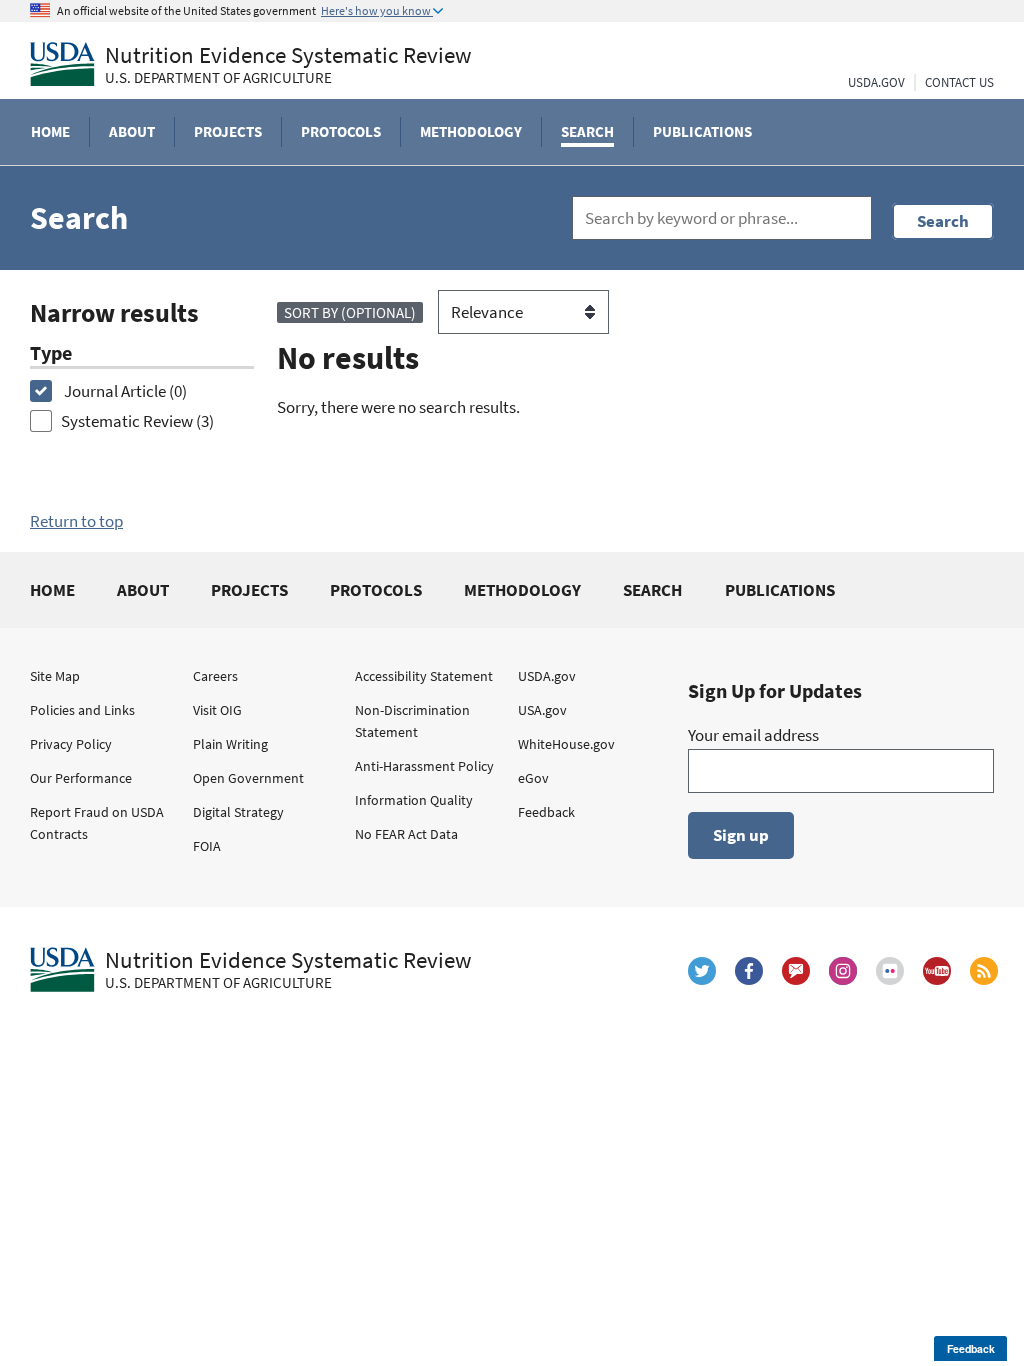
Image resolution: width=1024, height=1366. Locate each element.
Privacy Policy (71, 744)
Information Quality (414, 800)
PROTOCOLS (376, 590)
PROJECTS (249, 590)
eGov (533, 778)
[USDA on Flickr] (890, 971)
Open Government (248, 778)
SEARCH (652, 590)
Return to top (76, 521)
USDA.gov (547, 676)
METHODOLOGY (522, 590)
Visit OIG (217, 710)
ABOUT (143, 590)
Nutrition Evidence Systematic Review (288, 64)
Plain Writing (230, 744)
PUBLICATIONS (780, 590)
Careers (215, 676)
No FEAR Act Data (406, 834)
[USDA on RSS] (984, 971)
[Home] (62, 64)
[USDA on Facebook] (749, 971)
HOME (52, 590)
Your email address (753, 735)
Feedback (546, 812)
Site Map (55, 676)
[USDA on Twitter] (702, 971)
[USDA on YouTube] (937, 971)
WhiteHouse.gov (566, 744)
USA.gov (542, 710)
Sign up (741, 835)
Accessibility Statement (424, 676)
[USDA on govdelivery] (796, 971)
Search (943, 221)
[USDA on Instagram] (843, 971)
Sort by (350, 312)
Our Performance (81, 778)
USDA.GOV (876, 82)
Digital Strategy (238, 812)
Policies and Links (82, 710)
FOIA (207, 846)
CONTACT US (959, 82)
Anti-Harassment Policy (424, 766)
